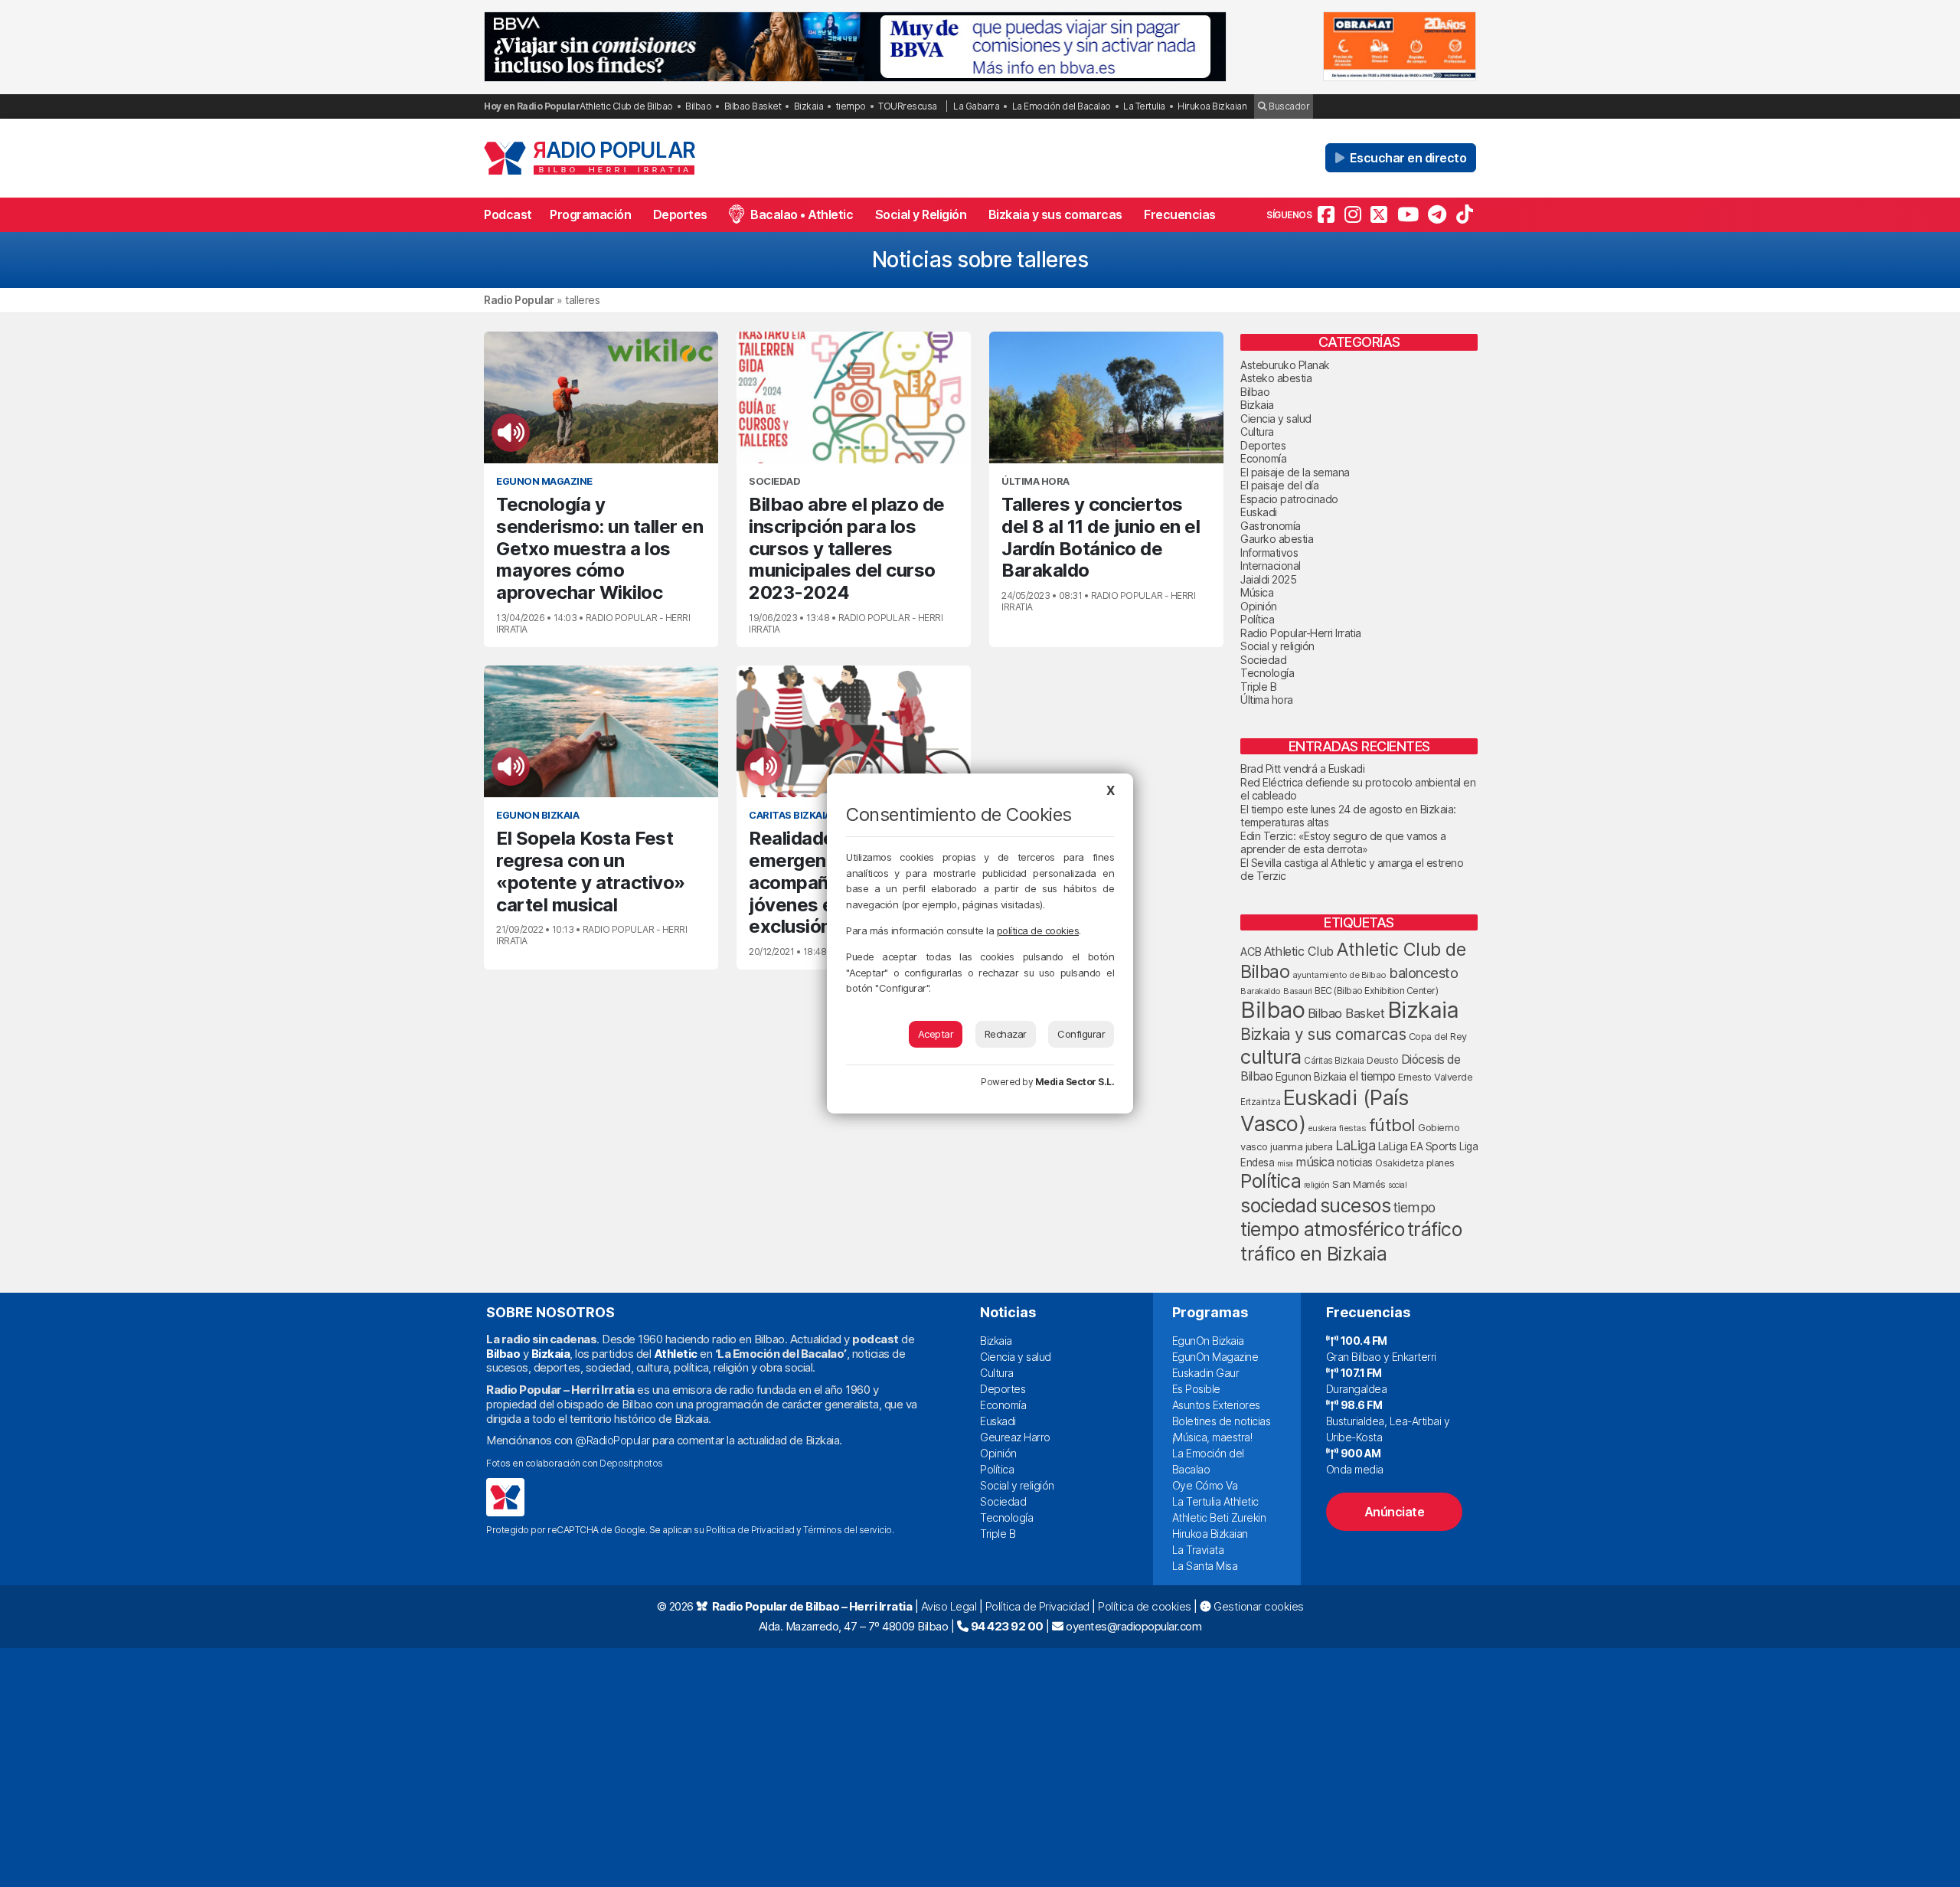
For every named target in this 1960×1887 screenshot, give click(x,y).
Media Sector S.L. (1075, 1082)
